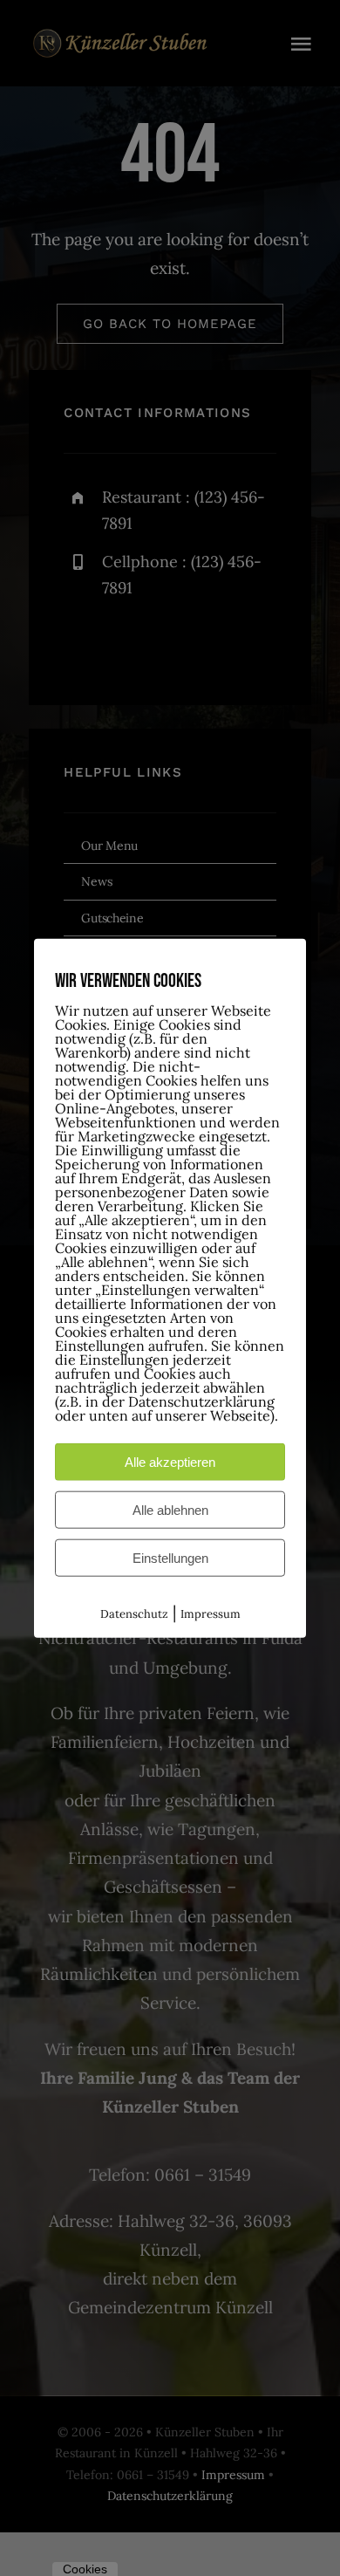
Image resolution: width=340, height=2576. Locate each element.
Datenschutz (134, 1614)
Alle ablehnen (170, 1510)
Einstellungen (170, 1558)
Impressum (211, 1614)
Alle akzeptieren (170, 1462)
